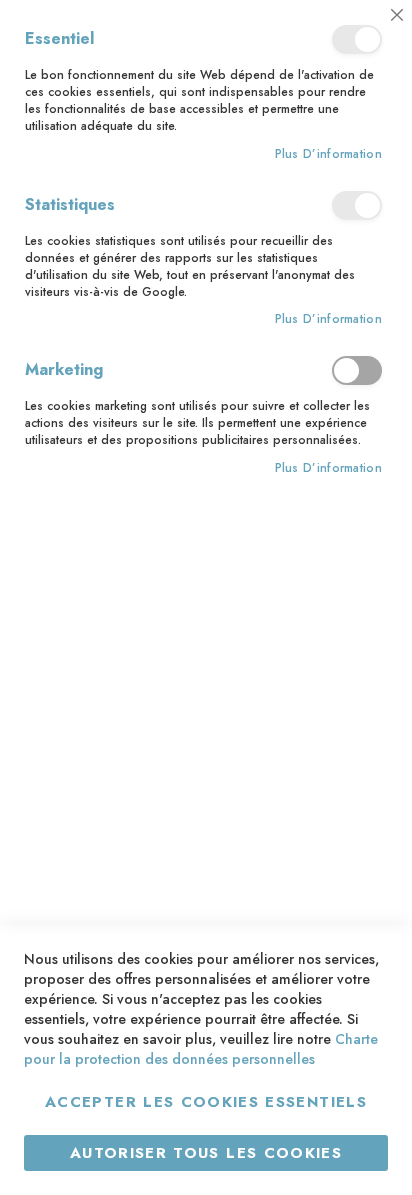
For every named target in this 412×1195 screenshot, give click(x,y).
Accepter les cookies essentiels (206, 1102)
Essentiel (357, 39)
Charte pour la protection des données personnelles (201, 1049)
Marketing (357, 370)
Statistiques (357, 205)
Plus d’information (328, 154)
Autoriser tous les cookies (206, 1153)
